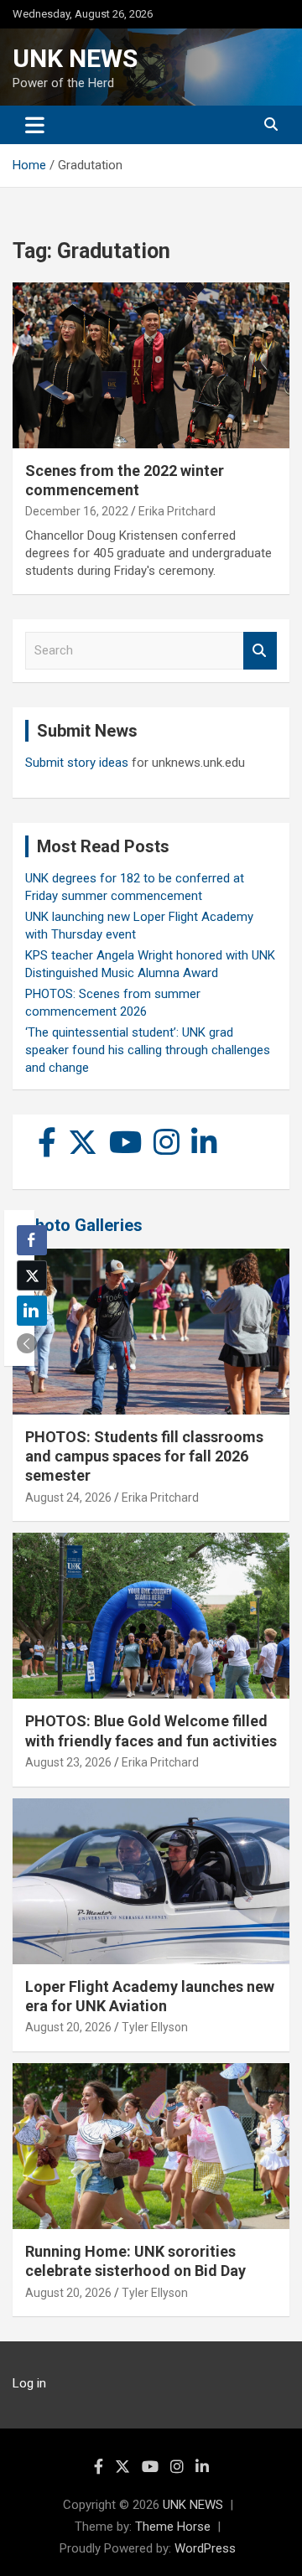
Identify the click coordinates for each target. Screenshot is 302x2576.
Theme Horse (173, 2527)
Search (260, 651)
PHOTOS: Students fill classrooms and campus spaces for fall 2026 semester (144, 1456)
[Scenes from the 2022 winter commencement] (151, 365)
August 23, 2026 (68, 1762)
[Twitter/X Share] (32, 1275)
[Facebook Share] (32, 1240)
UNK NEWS (75, 58)
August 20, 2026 (68, 2027)
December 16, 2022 (77, 511)
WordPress (205, 2548)
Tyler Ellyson (155, 2027)
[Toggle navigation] (35, 125)
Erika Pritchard (177, 511)
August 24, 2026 (68, 1497)
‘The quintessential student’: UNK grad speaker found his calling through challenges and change (148, 1050)
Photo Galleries (83, 1225)
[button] (27, 1343)
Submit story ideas (77, 763)
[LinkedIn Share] (32, 1311)
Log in (29, 2383)
